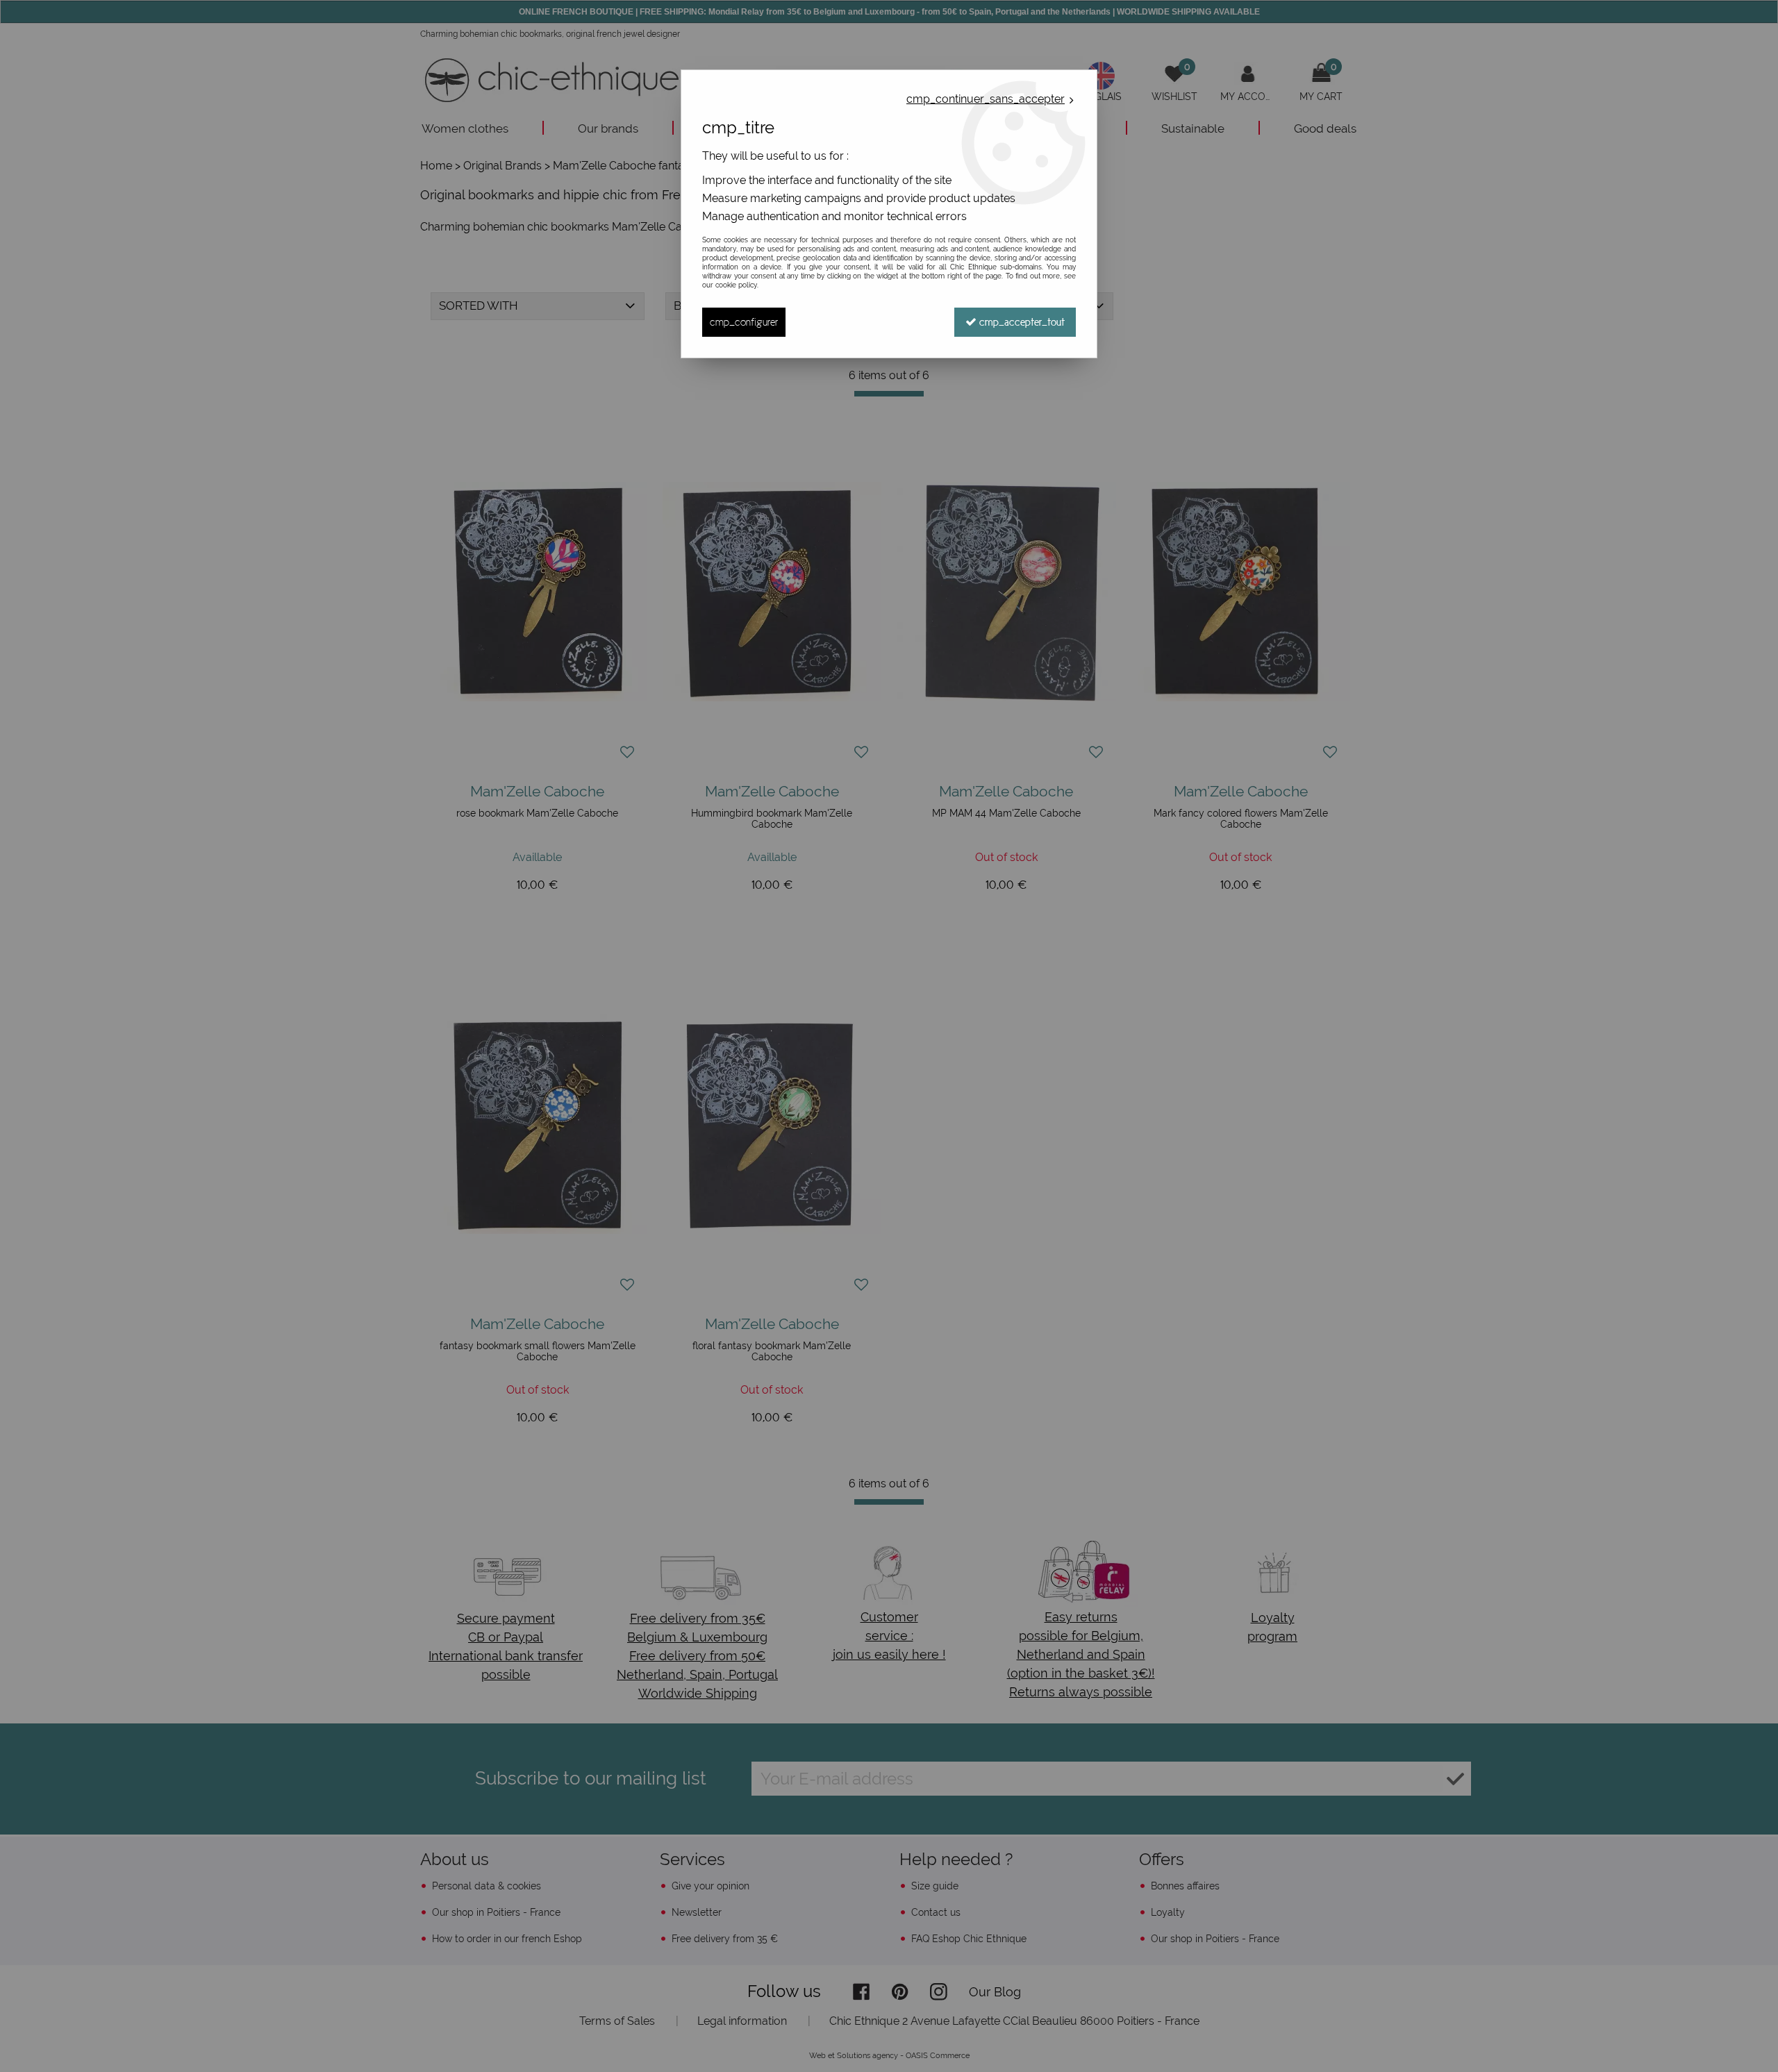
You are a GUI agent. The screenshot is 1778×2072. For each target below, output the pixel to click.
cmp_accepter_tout (1021, 322)
